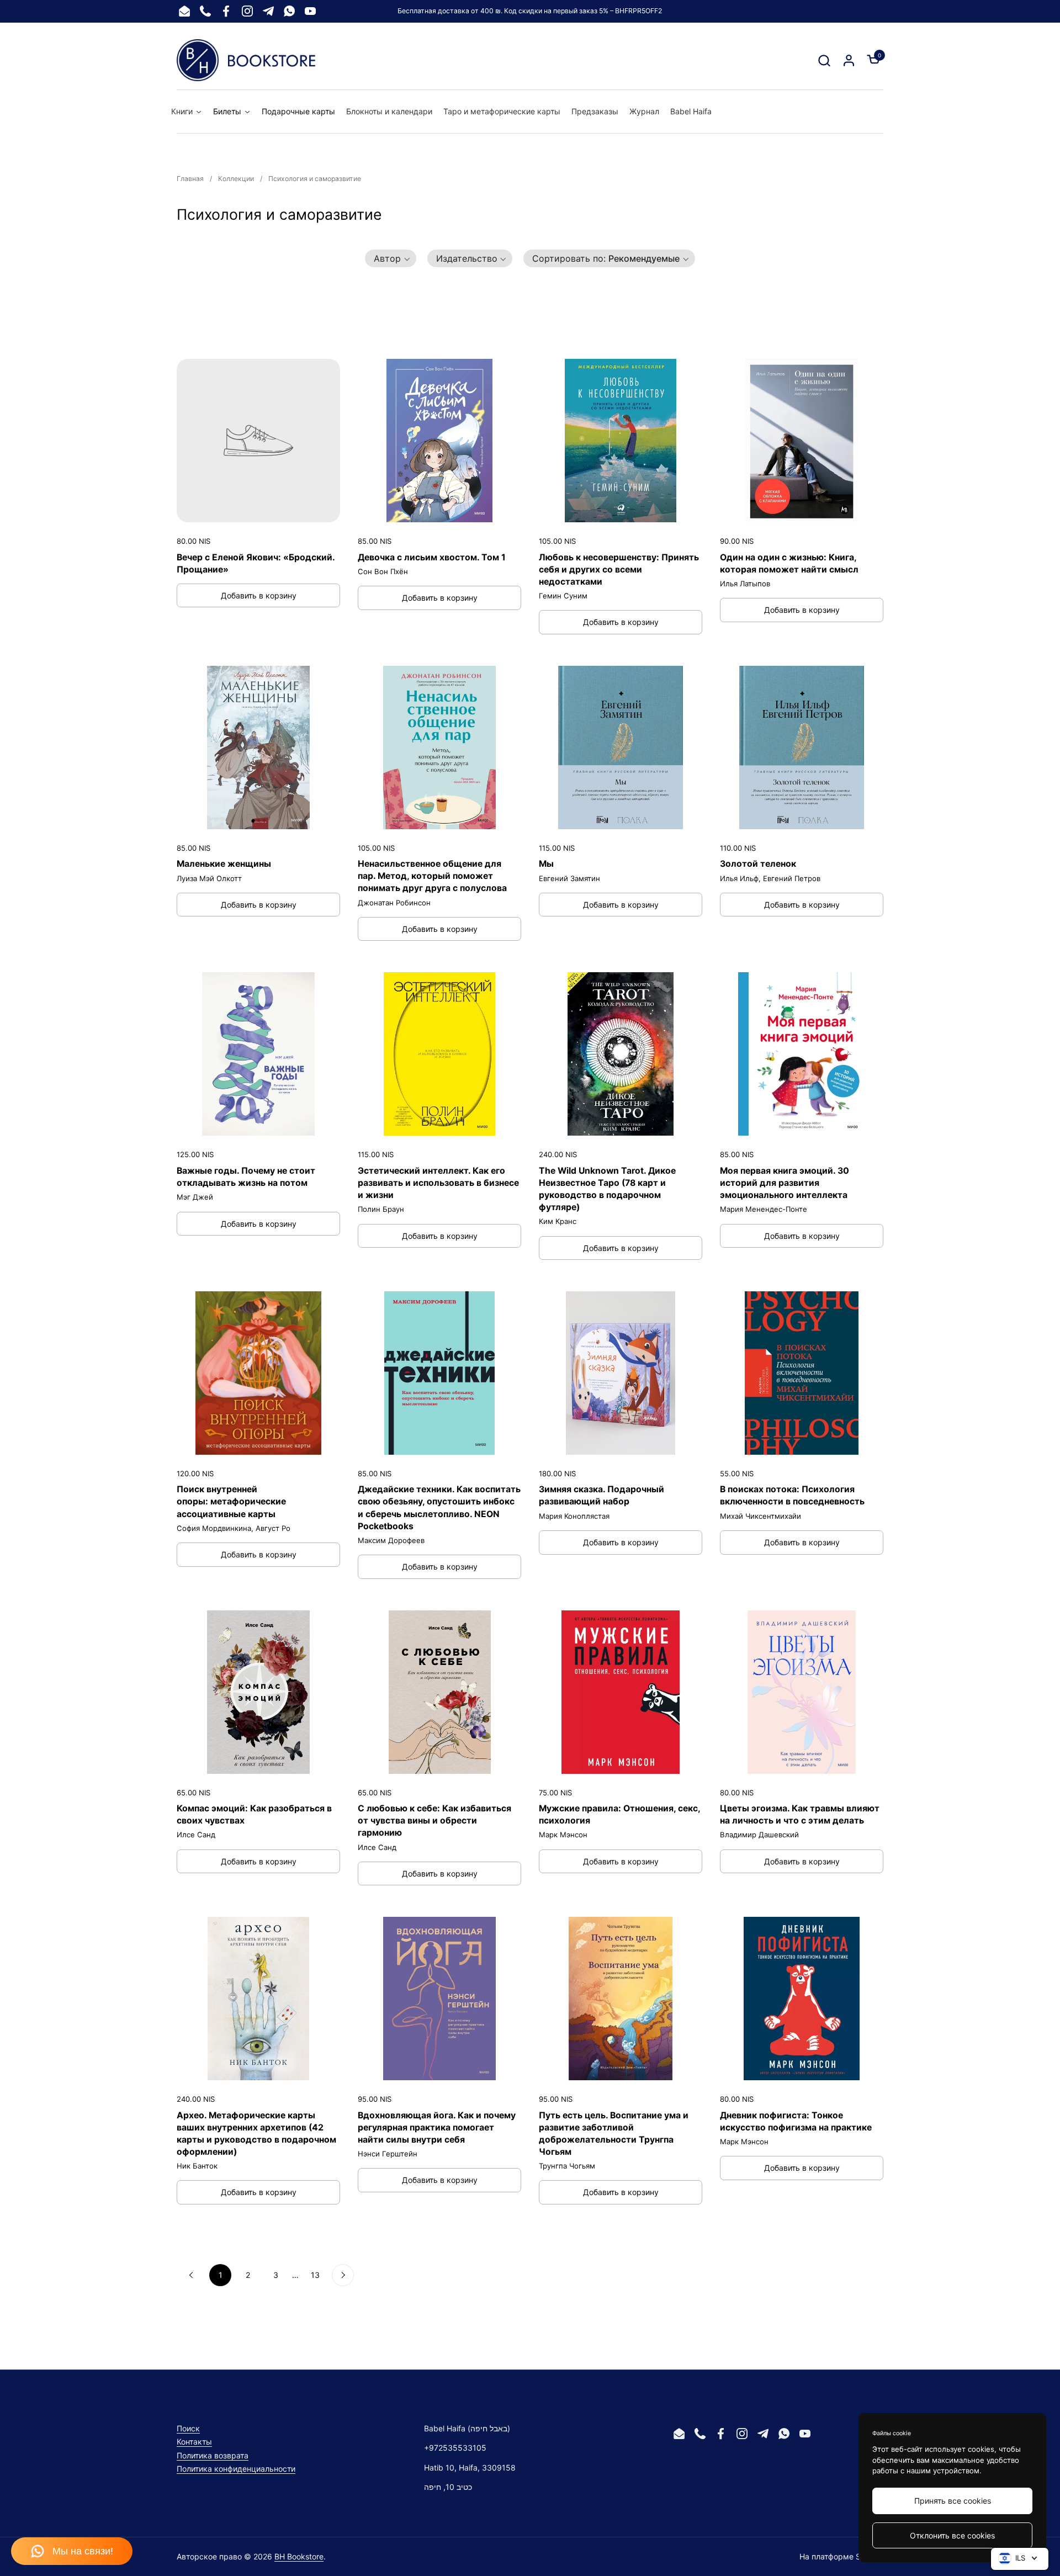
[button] (824, 60)
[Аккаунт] (849, 60)
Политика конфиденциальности (236, 2469)
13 (315, 2275)
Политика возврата (213, 2455)
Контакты (194, 2442)
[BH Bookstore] (246, 60)
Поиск (188, 2428)
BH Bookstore (299, 2556)
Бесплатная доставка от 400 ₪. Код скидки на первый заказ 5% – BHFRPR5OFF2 (530, 11)
